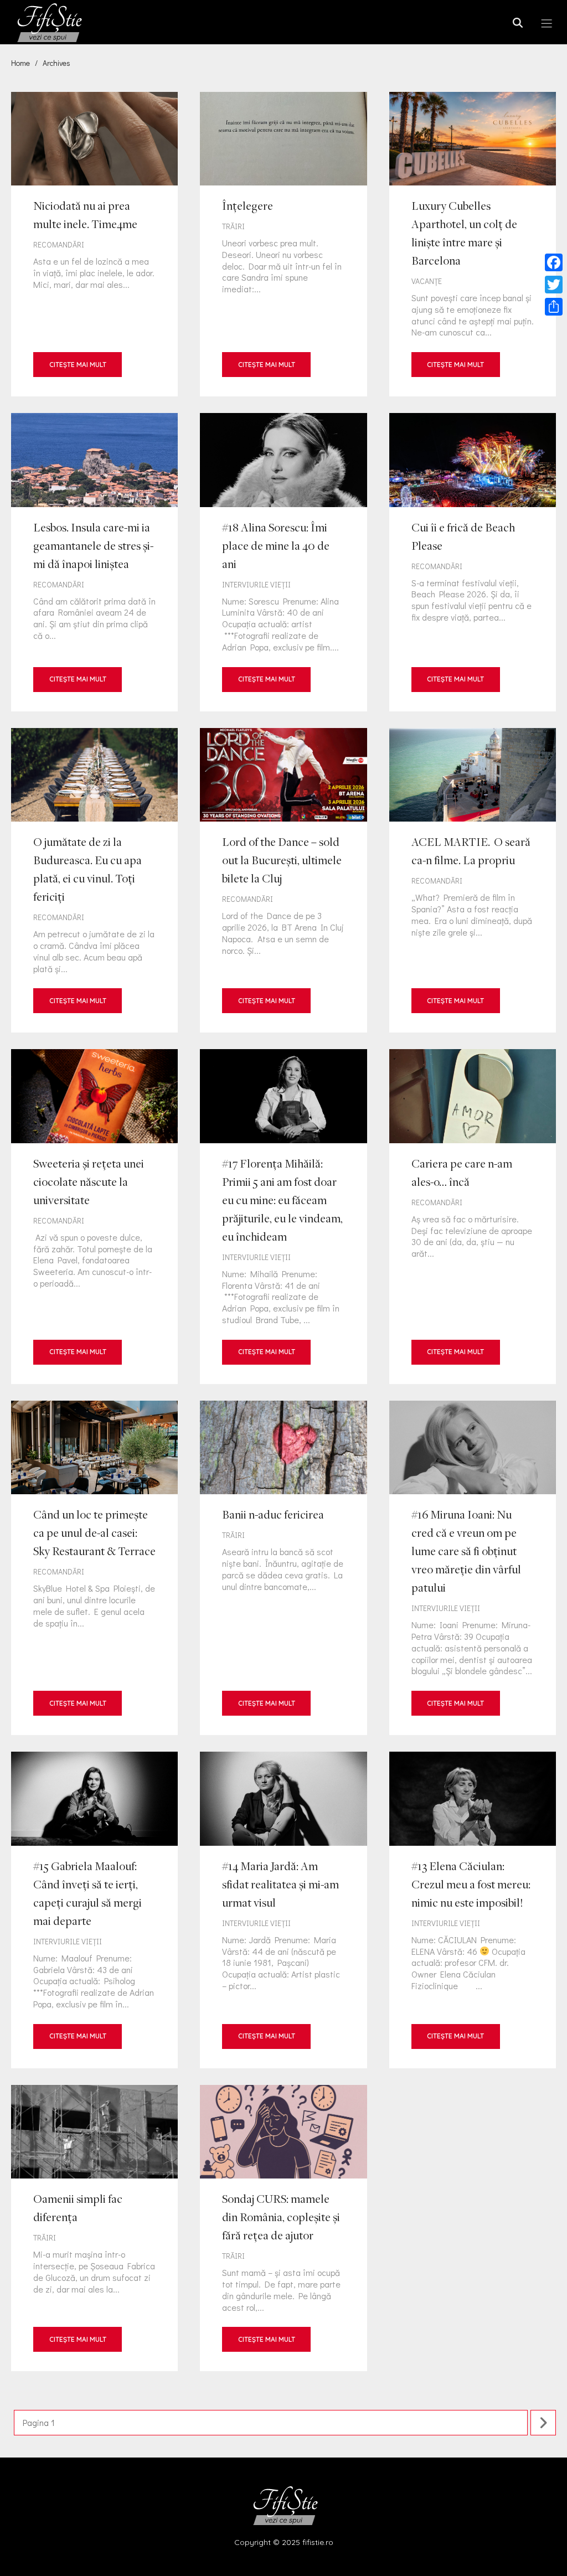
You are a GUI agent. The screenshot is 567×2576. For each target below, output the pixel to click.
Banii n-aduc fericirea (283, 1568)
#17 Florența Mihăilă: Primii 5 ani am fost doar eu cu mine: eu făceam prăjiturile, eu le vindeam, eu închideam (283, 1216)
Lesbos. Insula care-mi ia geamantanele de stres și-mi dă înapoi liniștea (94, 562)
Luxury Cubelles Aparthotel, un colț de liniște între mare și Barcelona (473, 244)
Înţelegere (283, 244)
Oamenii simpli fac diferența (94, 2228)
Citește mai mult (78, 365)
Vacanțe (427, 281)
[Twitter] (554, 285)
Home (20, 63)
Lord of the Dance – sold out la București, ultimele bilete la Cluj (283, 881)
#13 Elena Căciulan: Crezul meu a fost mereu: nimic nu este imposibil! (473, 1910)
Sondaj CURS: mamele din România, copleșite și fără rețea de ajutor (283, 2228)
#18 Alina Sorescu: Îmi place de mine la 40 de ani (283, 562)
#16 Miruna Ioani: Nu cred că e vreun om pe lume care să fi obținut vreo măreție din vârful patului (473, 1568)
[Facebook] (554, 262)
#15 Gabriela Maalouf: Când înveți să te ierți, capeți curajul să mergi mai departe (94, 1910)
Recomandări (59, 244)
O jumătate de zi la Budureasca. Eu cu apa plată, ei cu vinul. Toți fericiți (94, 881)
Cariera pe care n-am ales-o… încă (473, 1216)
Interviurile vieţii (256, 584)
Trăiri (233, 226)
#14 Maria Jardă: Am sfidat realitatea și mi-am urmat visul (283, 1910)
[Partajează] (554, 307)
